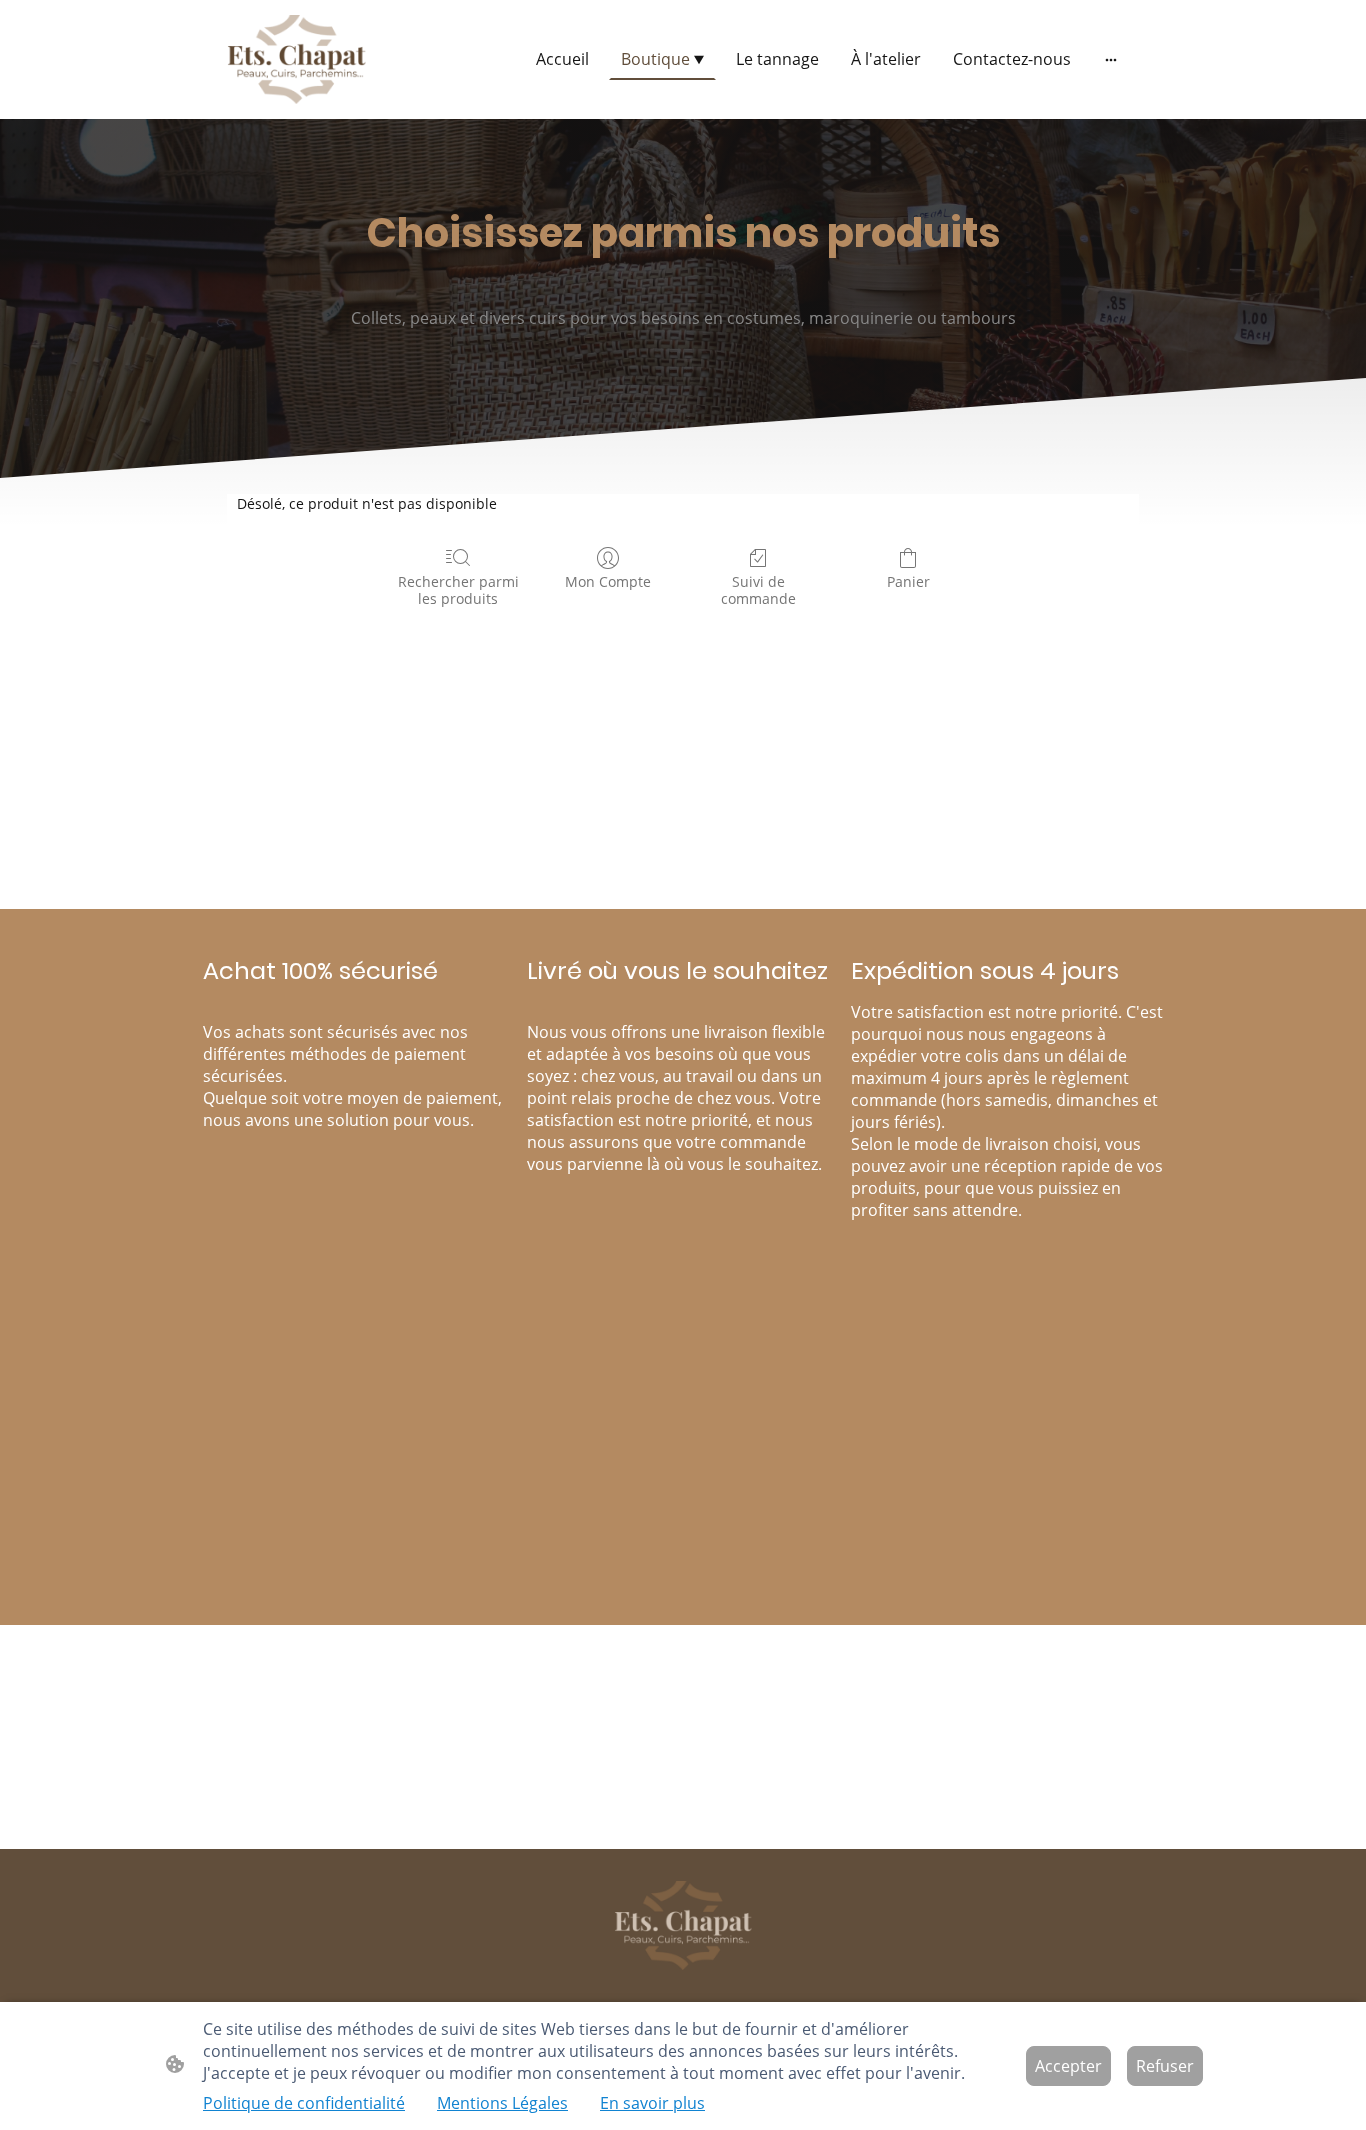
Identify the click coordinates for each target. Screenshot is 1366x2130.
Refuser (1165, 2066)
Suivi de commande (758, 590)
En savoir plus (652, 2103)
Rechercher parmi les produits (458, 590)
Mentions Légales (502, 2103)
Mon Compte (608, 581)
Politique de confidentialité (304, 2103)
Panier (908, 581)
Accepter (1068, 2066)
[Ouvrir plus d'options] (1111, 59)
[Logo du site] (296, 59)
